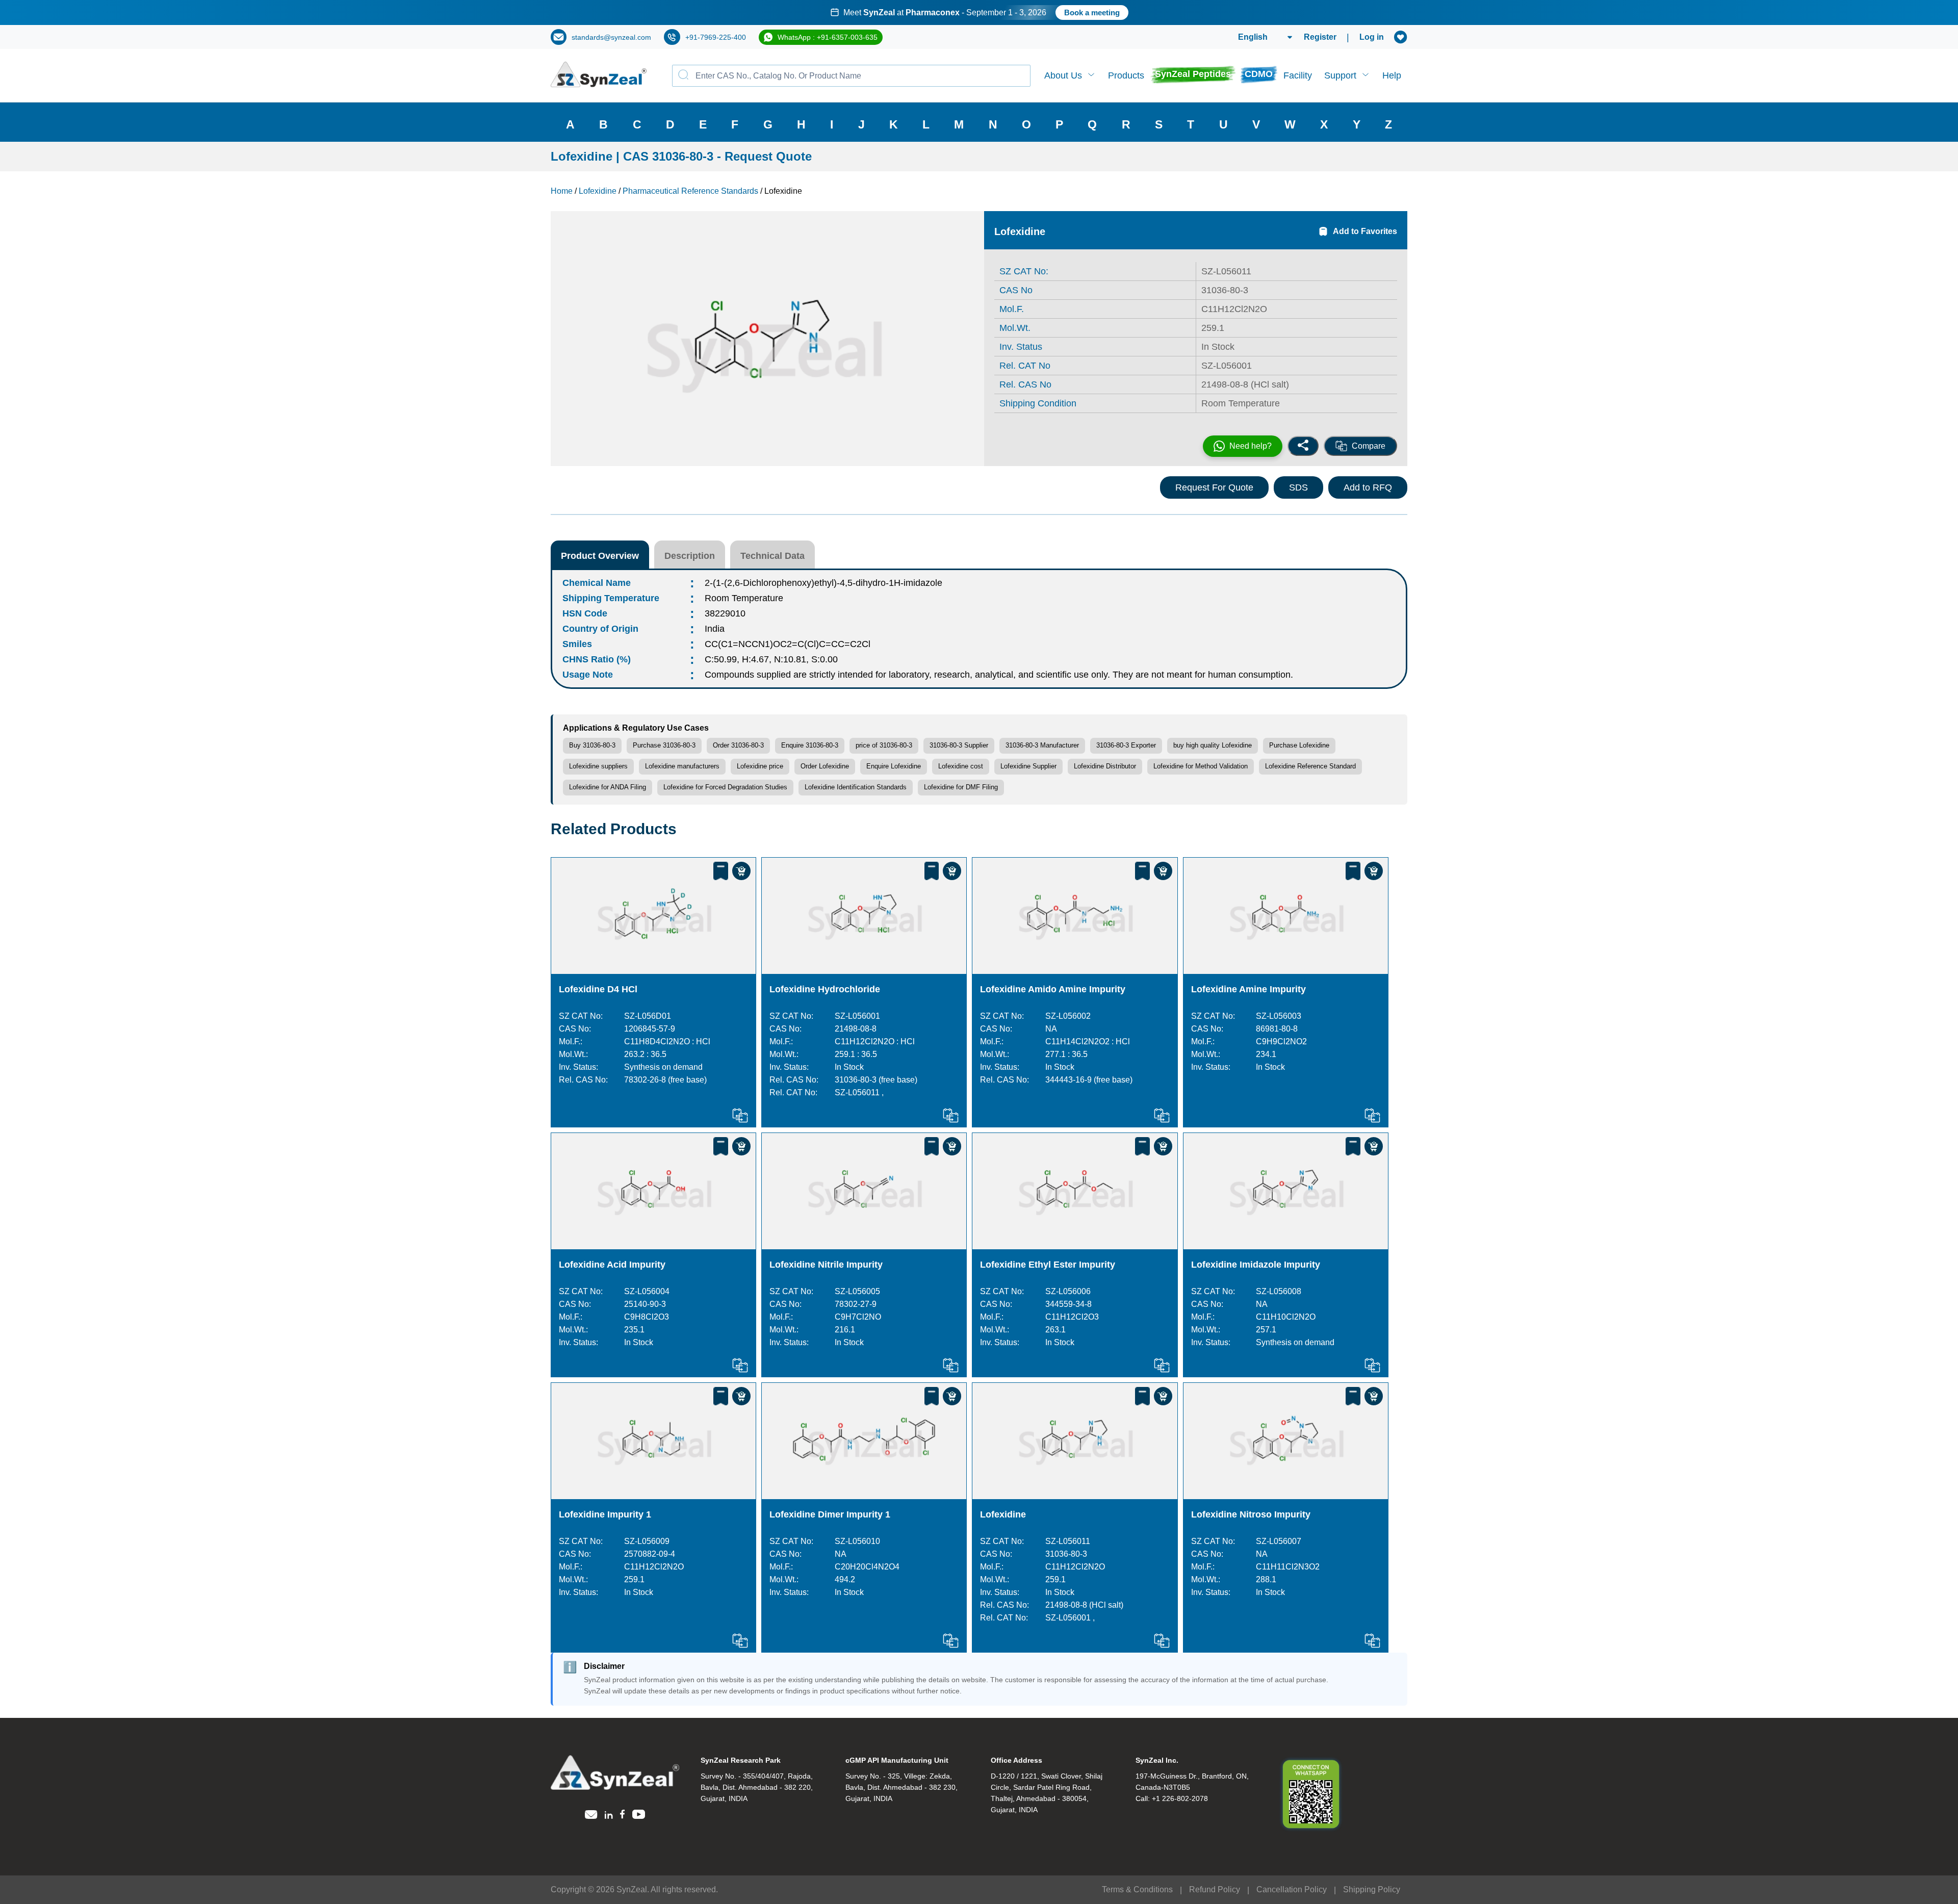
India (715, 629)
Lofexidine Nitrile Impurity (826, 1265)
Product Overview (600, 556)
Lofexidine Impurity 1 (605, 1514)
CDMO (1259, 74)
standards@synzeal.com (611, 37)
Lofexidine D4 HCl (598, 989)
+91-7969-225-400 (716, 37)
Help (1392, 75)
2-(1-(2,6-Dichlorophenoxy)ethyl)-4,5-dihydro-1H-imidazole (823, 583)
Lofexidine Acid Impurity (612, 1265)
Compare (1369, 446)
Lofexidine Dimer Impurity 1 (830, 1514)
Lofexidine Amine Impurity (1248, 989)
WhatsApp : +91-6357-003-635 (828, 37)
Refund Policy (1215, 1889)
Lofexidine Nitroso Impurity (1251, 1514)
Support (1340, 75)
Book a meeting (1092, 12)
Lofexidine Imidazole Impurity (1256, 1265)
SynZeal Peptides (1193, 74)
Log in (1372, 37)
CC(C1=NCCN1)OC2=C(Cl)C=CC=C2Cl (788, 644)
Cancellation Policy (1292, 1889)
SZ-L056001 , (1070, 1618)
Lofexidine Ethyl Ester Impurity (1048, 1265)
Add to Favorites (1365, 231)
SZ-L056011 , (859, 1092)
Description (690, 556)
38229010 (725, 613)
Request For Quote (1214, 487)
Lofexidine (1003, 1514)
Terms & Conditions (1137, 1889)
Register (1320, 37)
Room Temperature (744, 598)
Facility (1298, 75)
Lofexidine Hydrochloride (825, 989)
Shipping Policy (1372, 1889)
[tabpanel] (979, 12)
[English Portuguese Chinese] (1253, 37)
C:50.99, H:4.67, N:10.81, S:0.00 (771, 659)
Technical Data (772, 556)
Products (1126, 75)
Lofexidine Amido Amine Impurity (1053, 989)
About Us (1063, 75)
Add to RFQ (1368, 487)
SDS (1298, 487)
